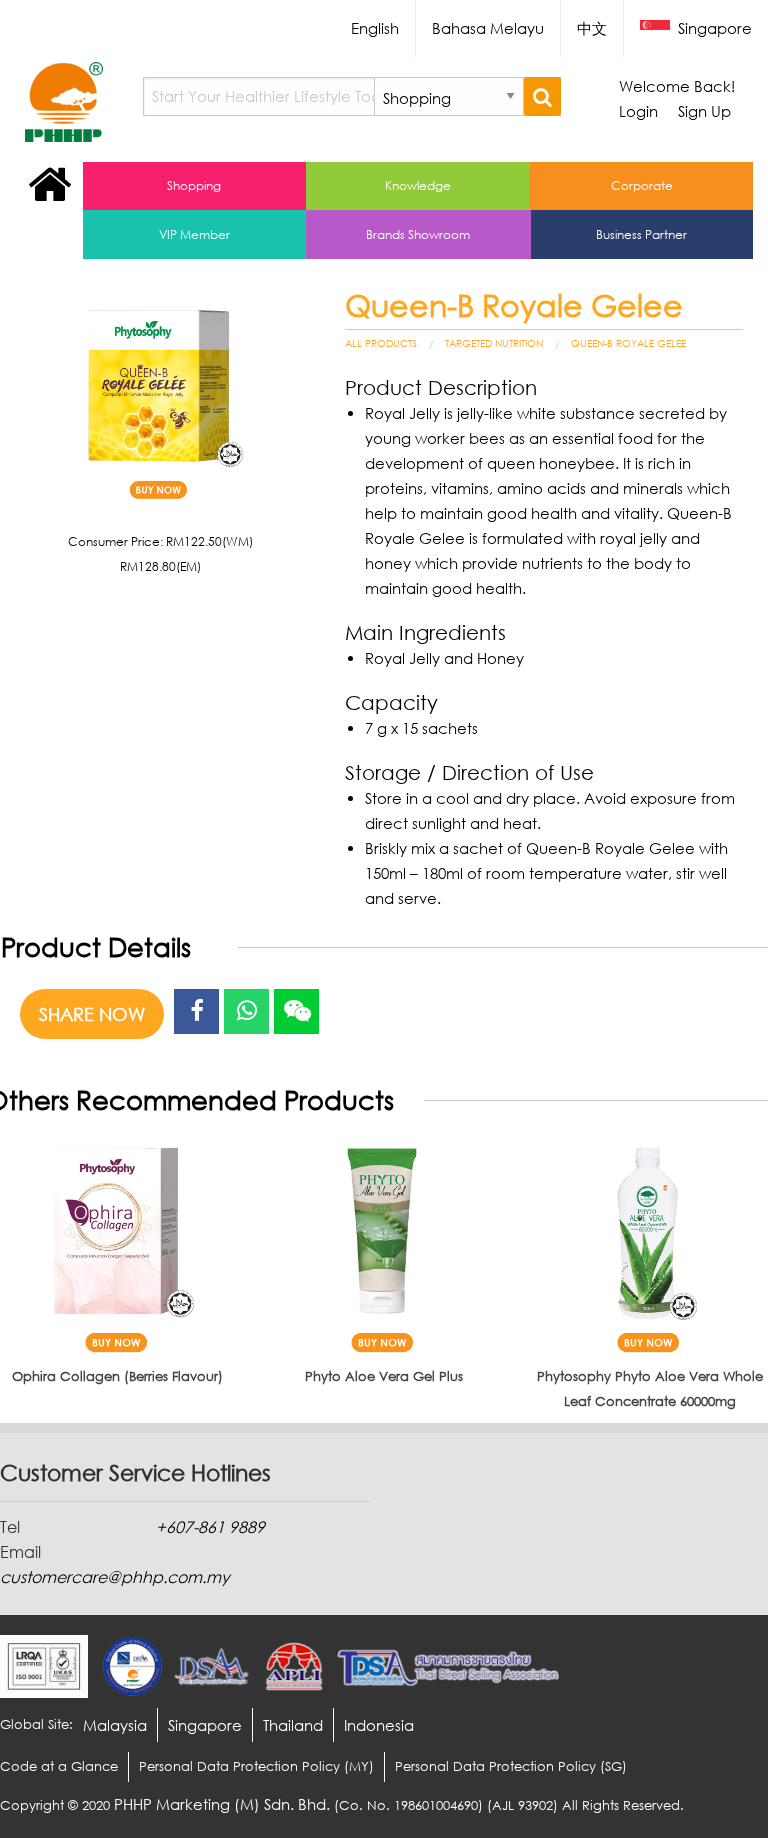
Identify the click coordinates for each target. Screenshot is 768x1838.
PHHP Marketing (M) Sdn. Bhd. (222, 1804)
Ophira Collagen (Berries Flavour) (117, 1376)
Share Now (92, 1014)
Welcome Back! (677, 86)
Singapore (713, 28)
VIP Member (194, 234)
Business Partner (641, 234)
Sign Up (704, 111)
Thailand (293, 1725)
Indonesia (379, 1725)
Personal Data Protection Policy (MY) (256, 1766)
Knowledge (418, 185)
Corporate (642, 185)
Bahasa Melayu (488, 28)
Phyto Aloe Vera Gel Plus (384, 1376)
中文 (592, 28)
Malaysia (115, 1725)
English (375, 28)
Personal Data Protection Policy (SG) (511, 1766)
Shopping (194, 185)
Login (638, 111)
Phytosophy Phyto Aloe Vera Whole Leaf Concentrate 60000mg (650, 1388)
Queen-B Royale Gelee (628, 343)
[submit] (542, 96)
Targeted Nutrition (494, 343)
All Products (381, 343)
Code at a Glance (59, 1766)
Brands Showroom (418, 234)
